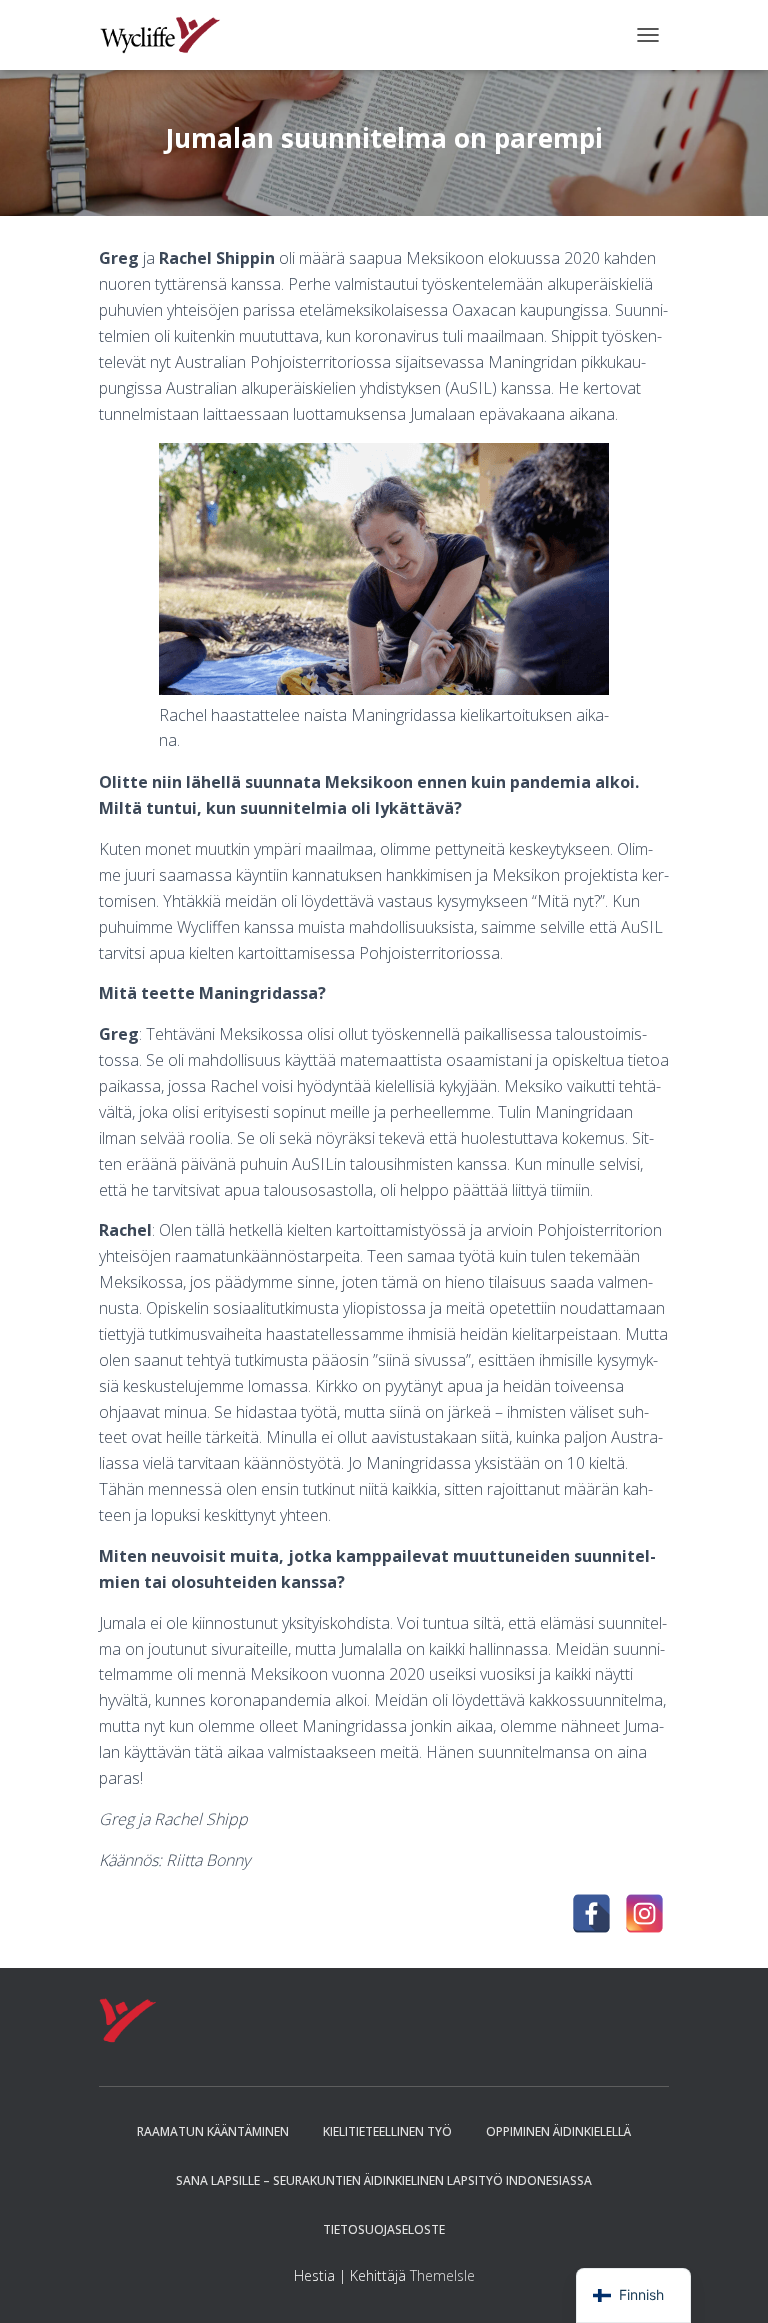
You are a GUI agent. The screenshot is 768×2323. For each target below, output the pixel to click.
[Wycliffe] (167, 35)
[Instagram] (644, 1913)
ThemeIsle (442, 2275)
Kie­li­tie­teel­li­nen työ (387, 2131)
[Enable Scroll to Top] (728, 2283)
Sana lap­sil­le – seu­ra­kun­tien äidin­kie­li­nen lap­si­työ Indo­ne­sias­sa (384, 2180)
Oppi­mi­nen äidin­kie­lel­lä (558, 2131)
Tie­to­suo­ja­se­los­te (384, 2229)
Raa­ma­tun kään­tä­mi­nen (213, 2131)
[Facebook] (591, 1913)
